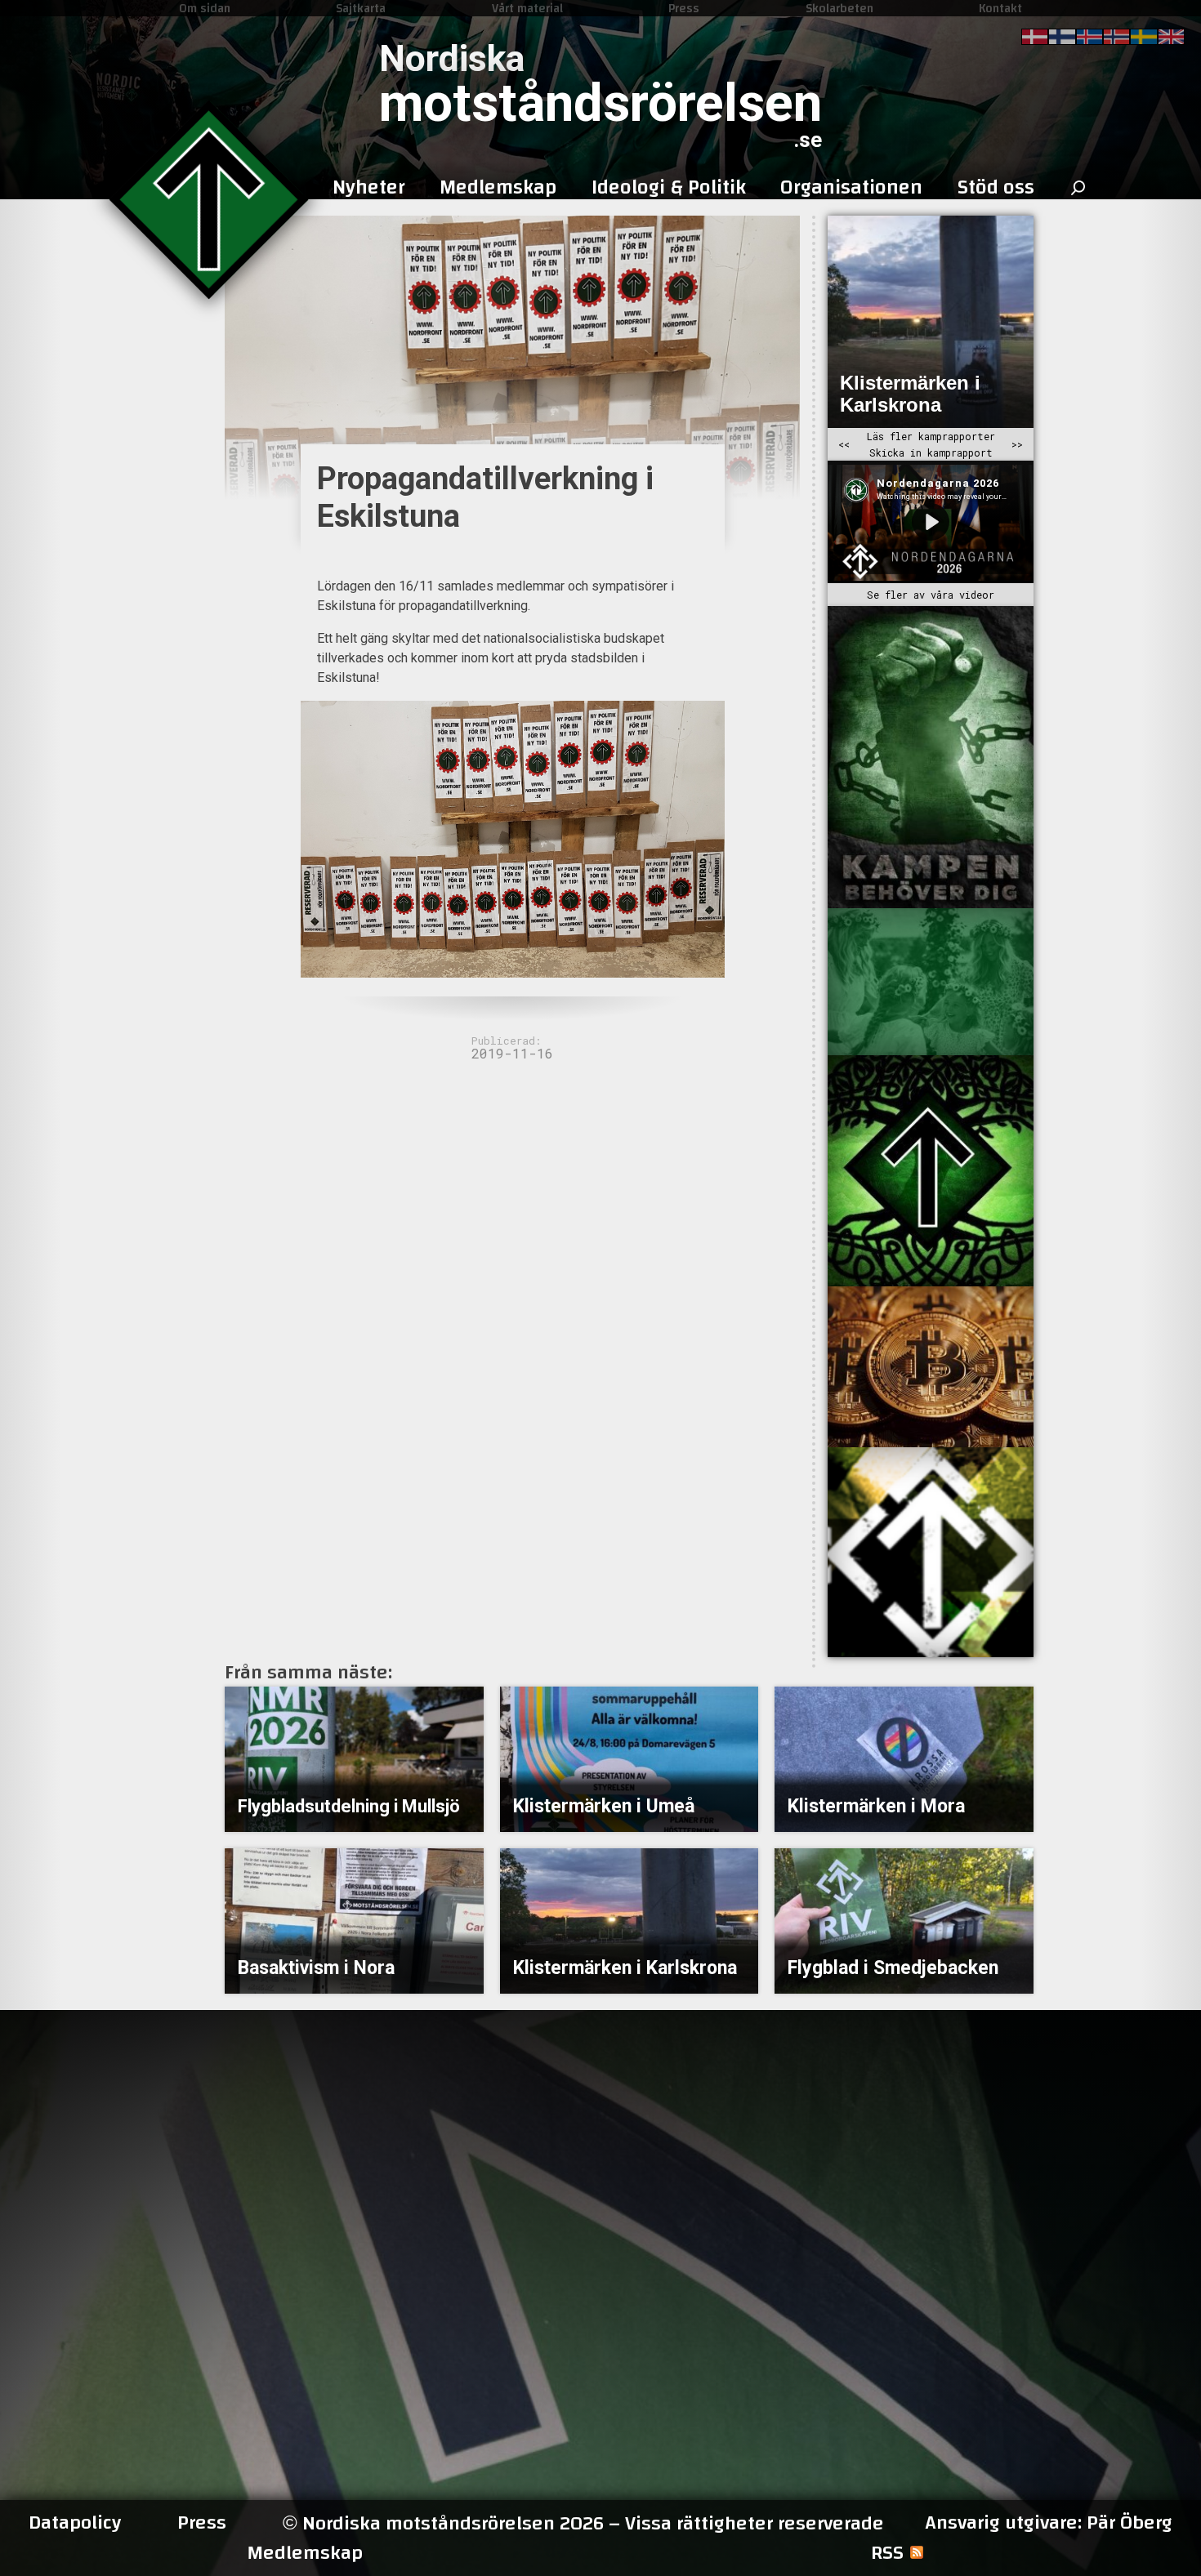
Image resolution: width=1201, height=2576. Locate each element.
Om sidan (205, 8)
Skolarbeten (839, 8)
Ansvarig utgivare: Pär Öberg (1049, 2523)
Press (684, 8)
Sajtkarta (361, 8)
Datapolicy (75, 2523)
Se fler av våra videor (931, 595)
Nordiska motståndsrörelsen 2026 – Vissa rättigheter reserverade (583, 2523)
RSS (887, 2553)
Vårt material (527, 8)
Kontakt (1000, 8)
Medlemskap (305, 2553)
